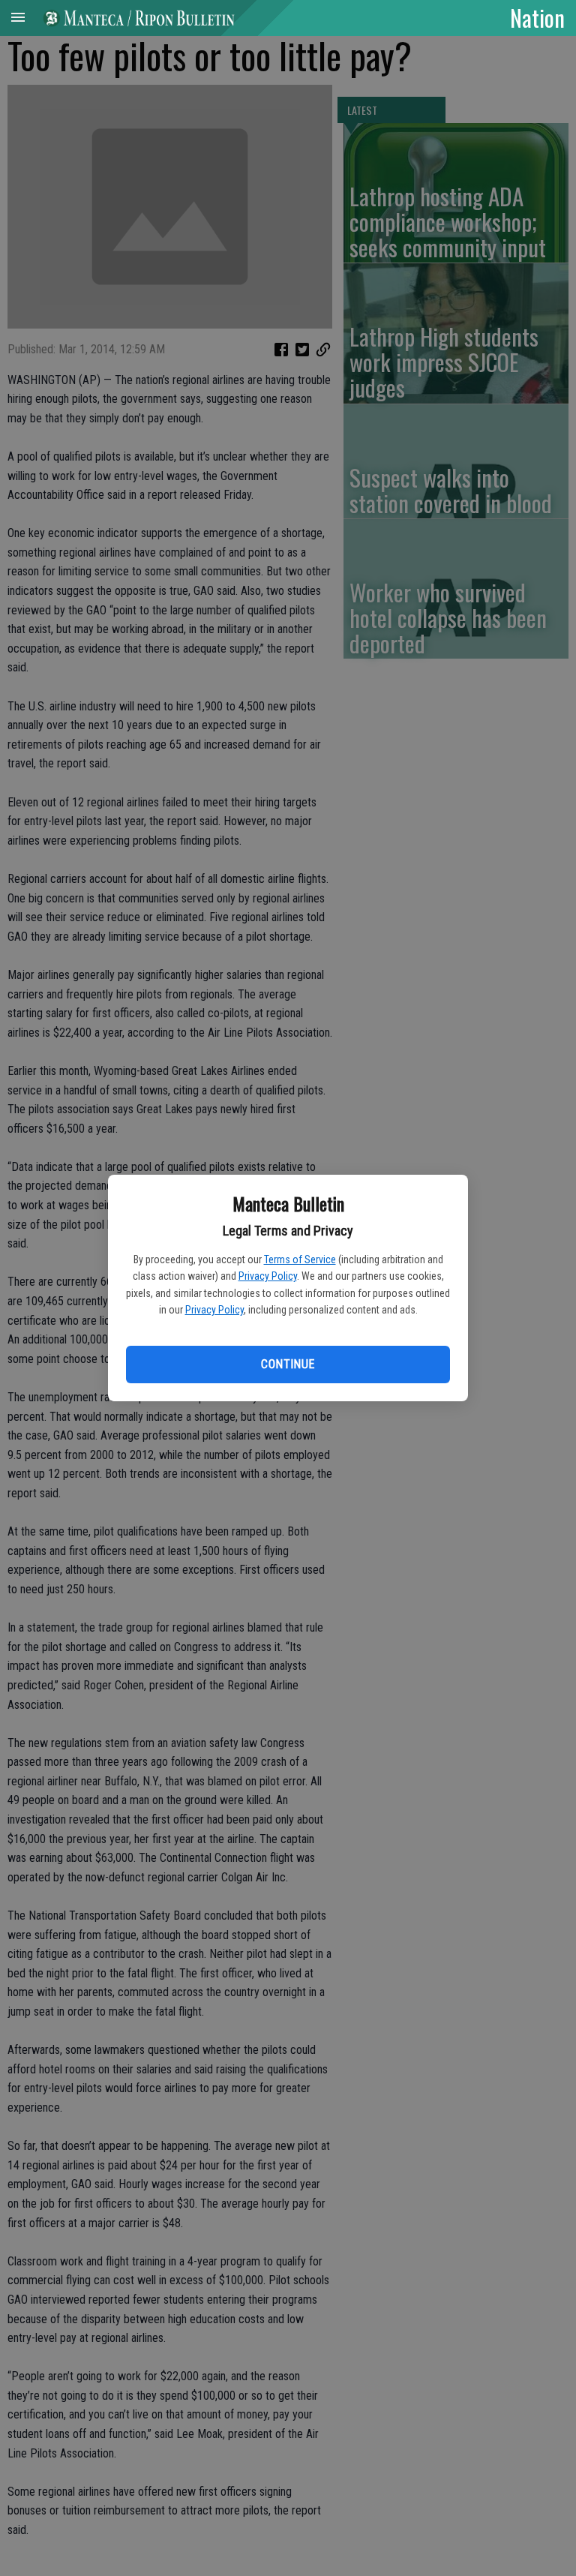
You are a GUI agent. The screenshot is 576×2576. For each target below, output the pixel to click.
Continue (288, 1364)
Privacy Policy (268, 1276)
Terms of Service (300, 1259)
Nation (537, 17)
